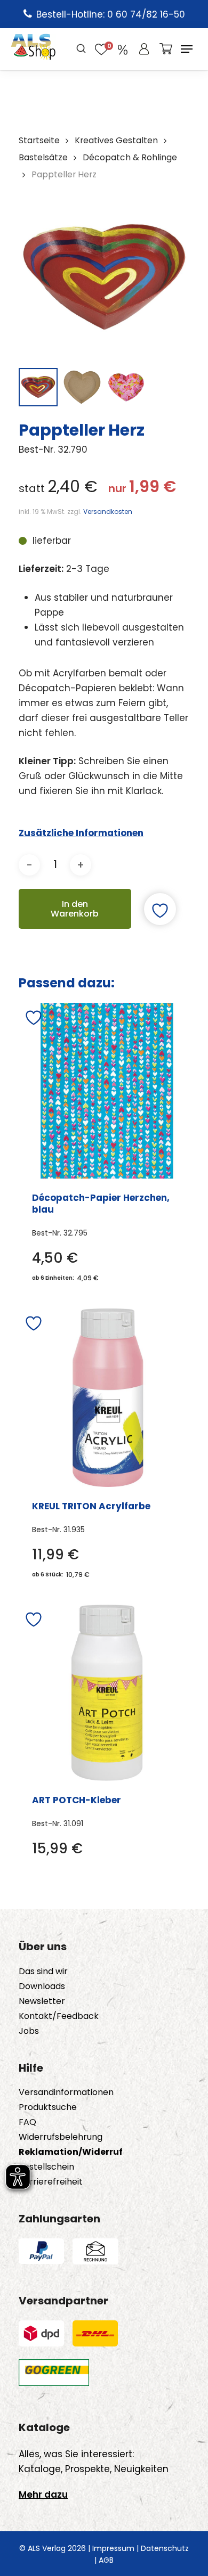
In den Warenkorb (75, 909)
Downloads (42, 1986)
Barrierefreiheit (51, 2182)
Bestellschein (46, 2167)
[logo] (33, 49)
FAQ (27, 2122)
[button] (187, 49)
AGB (106, 2560)
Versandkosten (108, 512)
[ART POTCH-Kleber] (107, 1693)
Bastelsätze (43, 157)
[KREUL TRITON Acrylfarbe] (108, 1398)
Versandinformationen (66, 2092)
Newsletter (42, 2001)
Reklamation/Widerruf (71, 2152)
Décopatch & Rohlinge (130, 157)
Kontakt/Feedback (59, 2016)
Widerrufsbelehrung (61, 2137)
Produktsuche (48, 2107)
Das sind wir (43, 1972)
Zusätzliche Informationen (81, 833)
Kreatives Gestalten (116, 140)
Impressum (113, 2548)
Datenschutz (165, 2548)
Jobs (29, 2031)
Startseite (39, 140)
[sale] (123, 49)
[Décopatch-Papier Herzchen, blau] (107, 1091)
